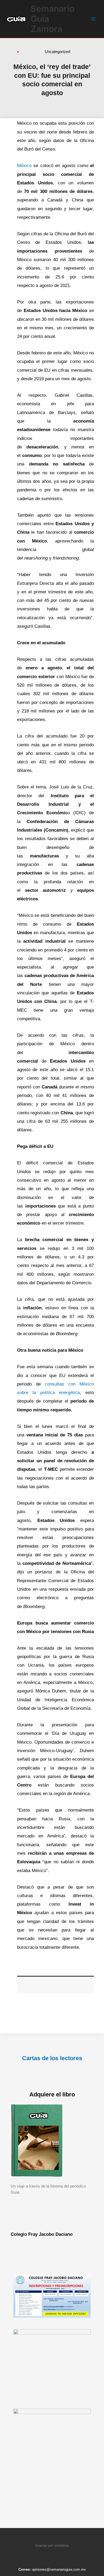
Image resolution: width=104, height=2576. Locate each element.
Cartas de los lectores (52, 2058)
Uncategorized (57, 52)
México (25, 166)
